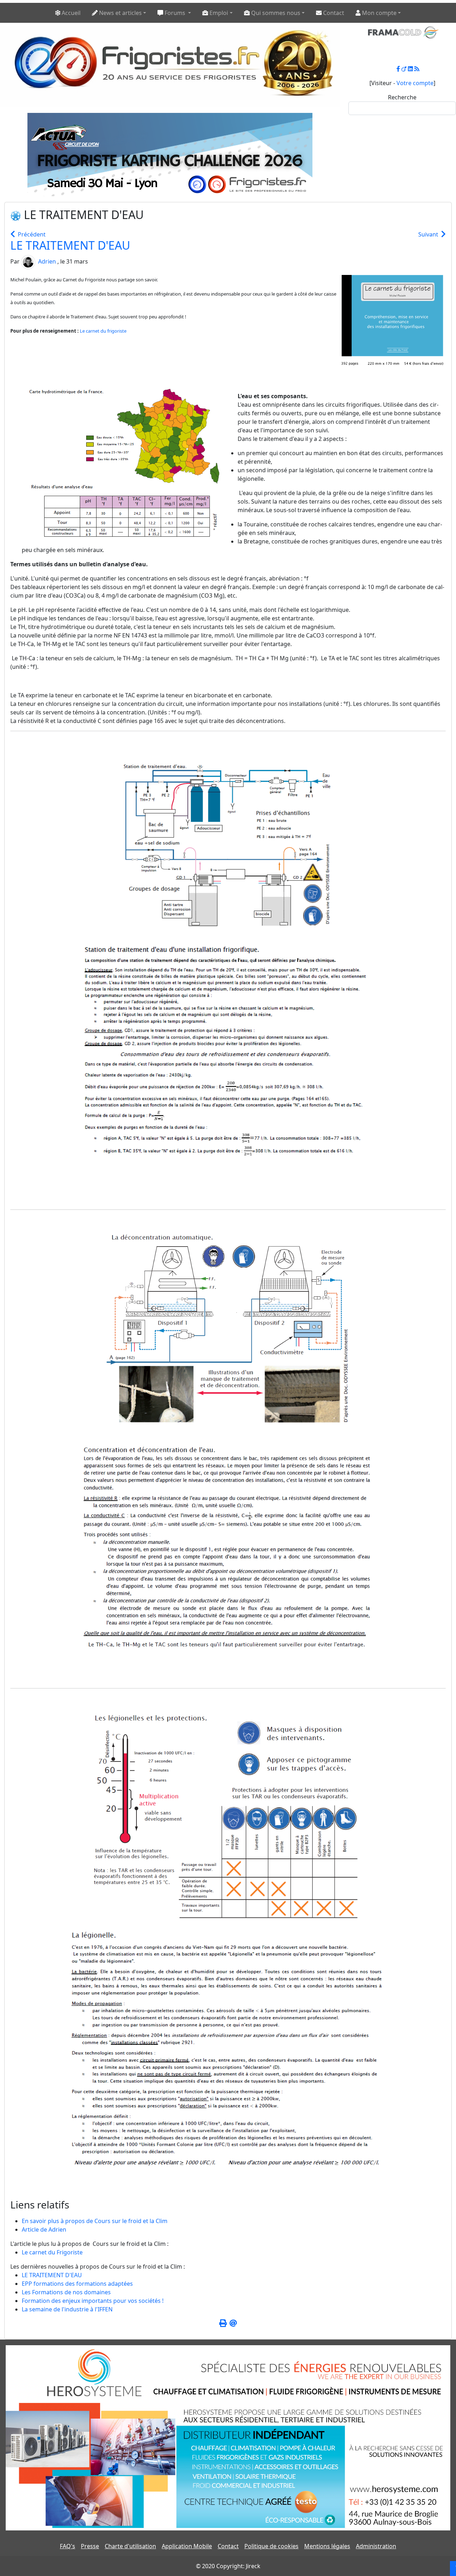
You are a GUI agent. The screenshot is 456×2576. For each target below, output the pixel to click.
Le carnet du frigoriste (103, 331)
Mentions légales (327, 2546)
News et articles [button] (120, 13)
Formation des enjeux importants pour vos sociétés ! (93, 2301)
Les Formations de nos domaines (66, 2292)
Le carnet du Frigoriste (52, 2252)
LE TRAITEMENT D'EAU (70, 245)
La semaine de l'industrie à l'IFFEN (67, 2309)
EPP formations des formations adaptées (77, 2284)
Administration (376, 2546)
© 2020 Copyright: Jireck (228, 2566)
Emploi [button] (218, 13)
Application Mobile (187, 2546)
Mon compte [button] (379, 13)
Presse (90, 2546)
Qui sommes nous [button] (275, 13)
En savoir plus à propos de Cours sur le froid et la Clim (95, 2221)
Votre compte (415, 83)
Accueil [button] (70, 13)
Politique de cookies (271, 2546)
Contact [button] (333, 13)
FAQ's (68, 2546)
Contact (228, 2546)
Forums (175, 13)
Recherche (402, 97)
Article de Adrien (44, 2229)
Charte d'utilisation (130, 2546)
